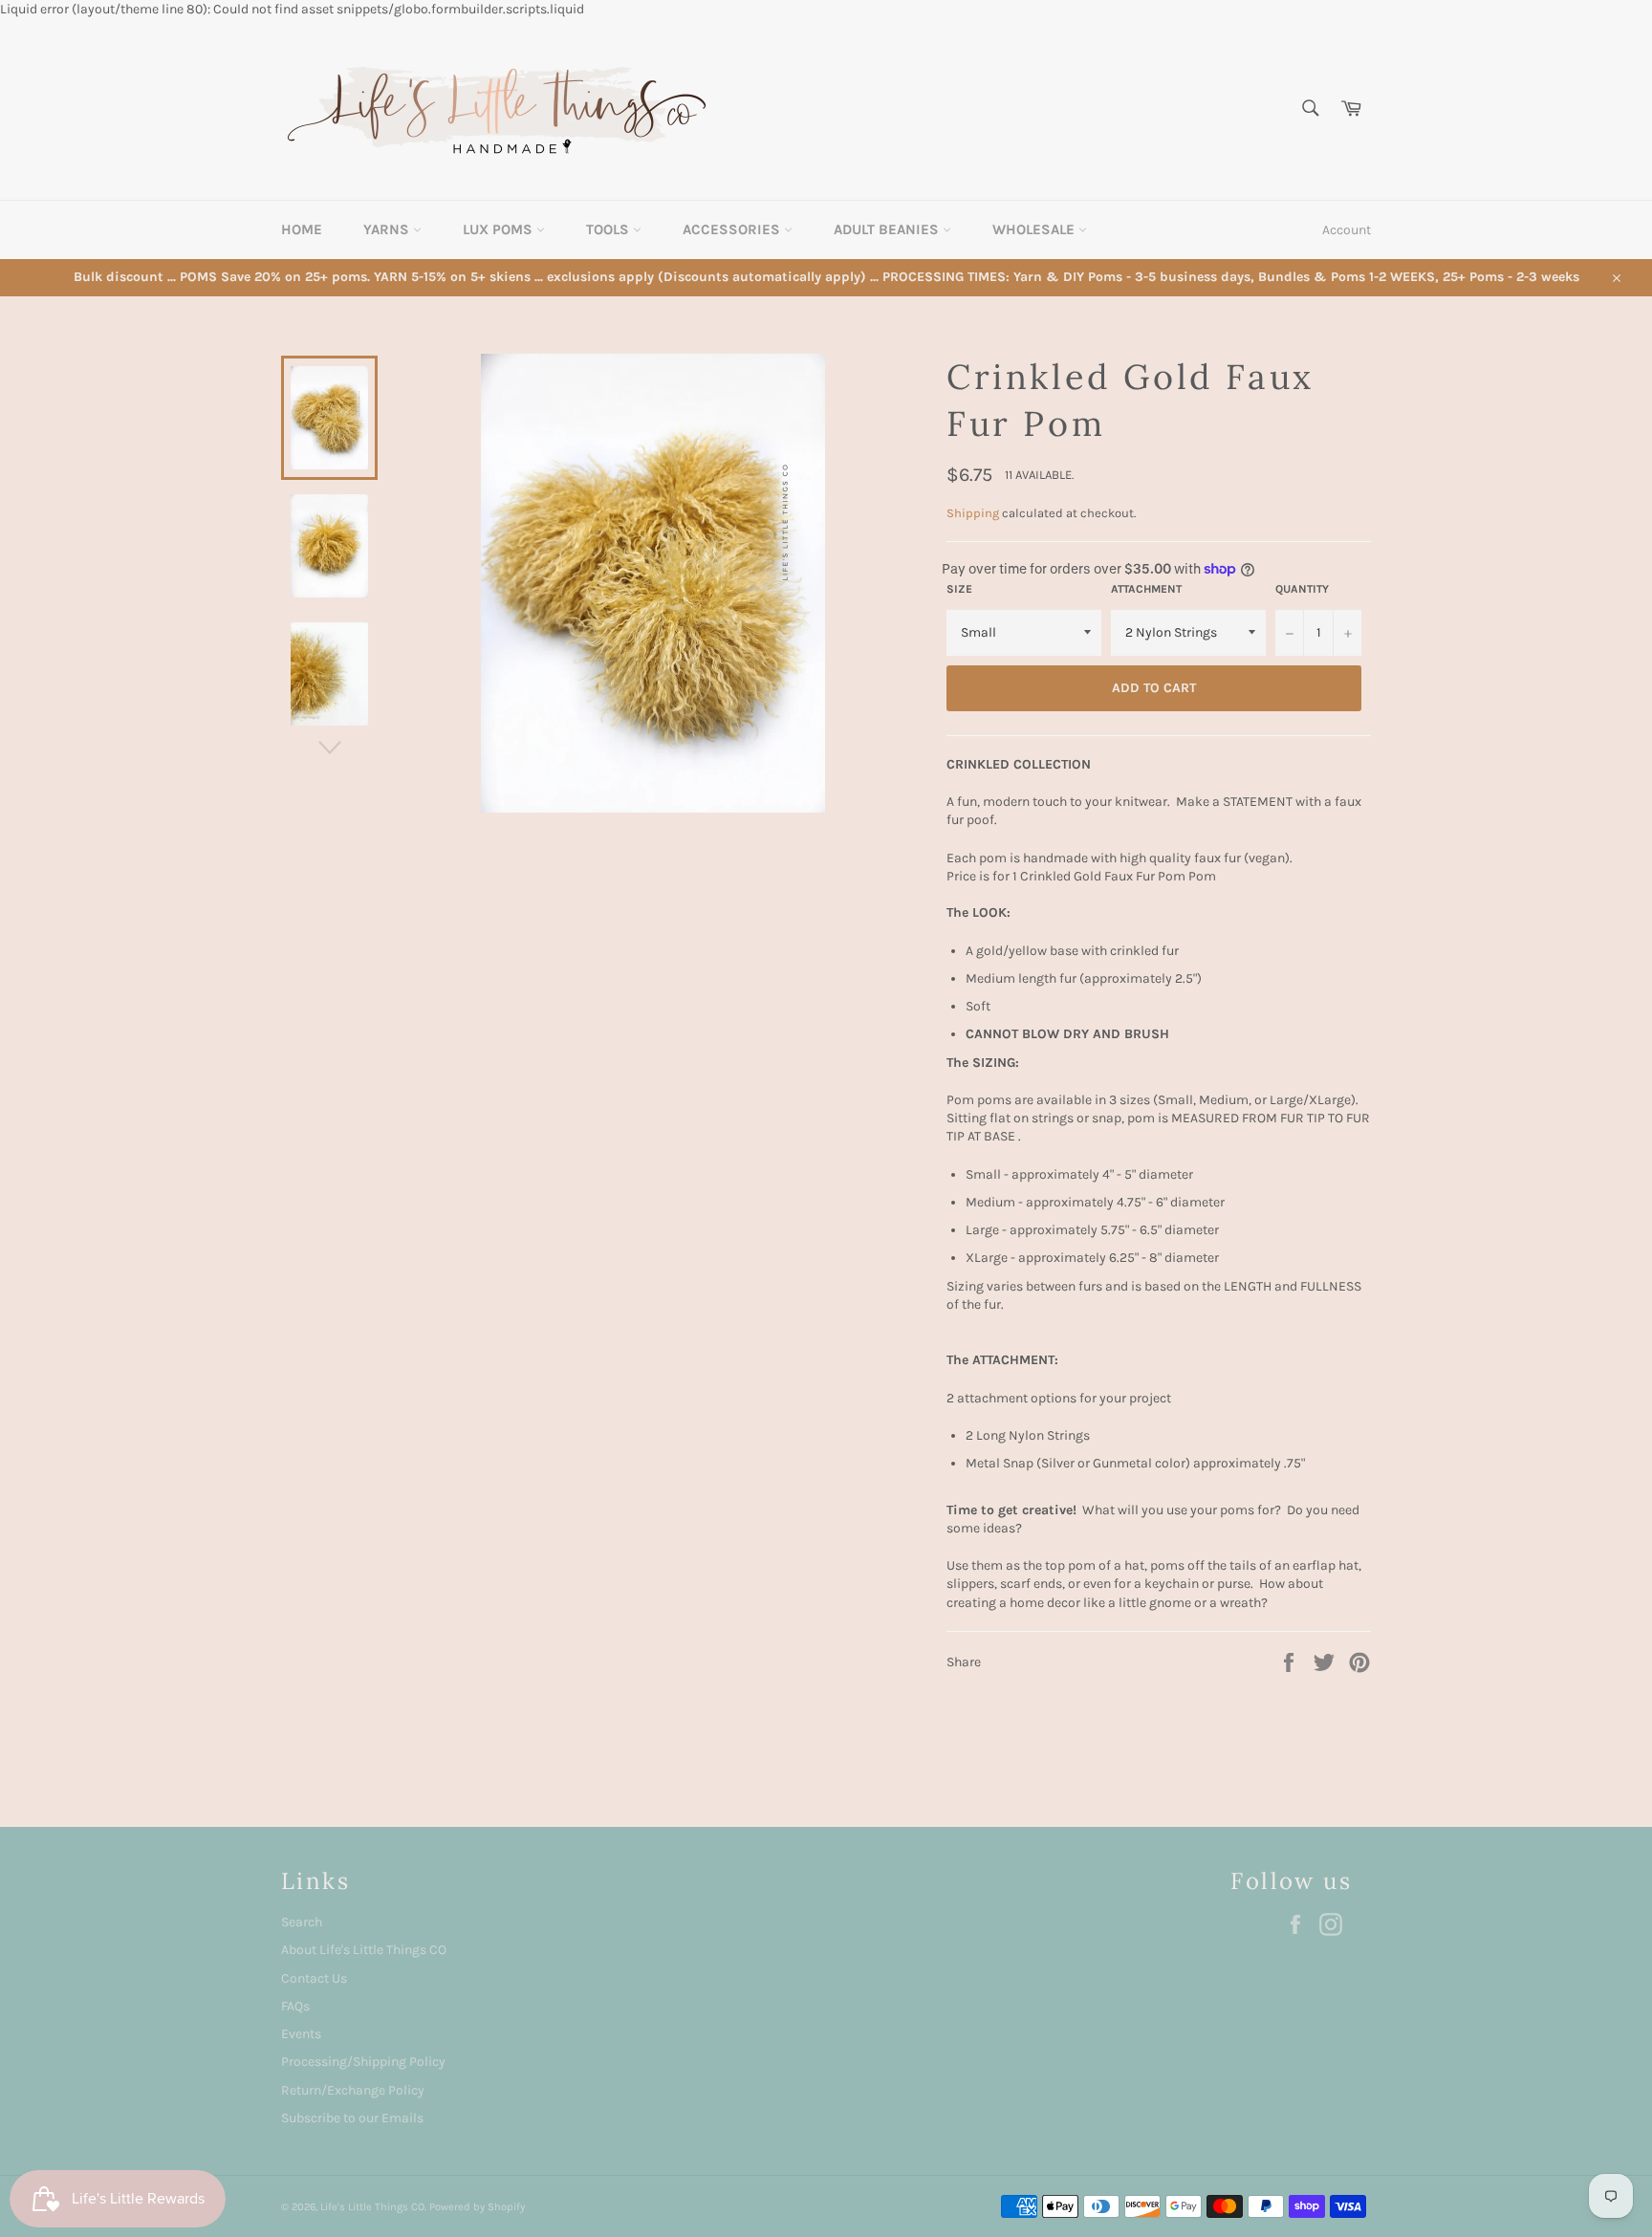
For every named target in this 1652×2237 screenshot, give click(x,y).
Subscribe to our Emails (352, 2118)
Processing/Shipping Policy (363, 2062)
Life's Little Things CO (372, 2207)
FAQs (295, 2006)
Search (302, 1922)
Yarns (388, 229)
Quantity (1302, 589)
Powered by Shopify (477, 2207)
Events (301, 2034)
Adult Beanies (888, 229)
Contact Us (314, 1978)
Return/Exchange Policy (353, 2090)
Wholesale (1035, 229)
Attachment (1146, 589)
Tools (609, 229)
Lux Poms (500, 229)
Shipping (973, 513)
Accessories (733, 229)
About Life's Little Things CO (364, 1950)
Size (959, 589)
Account (1347, 230)
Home (302, 229)
